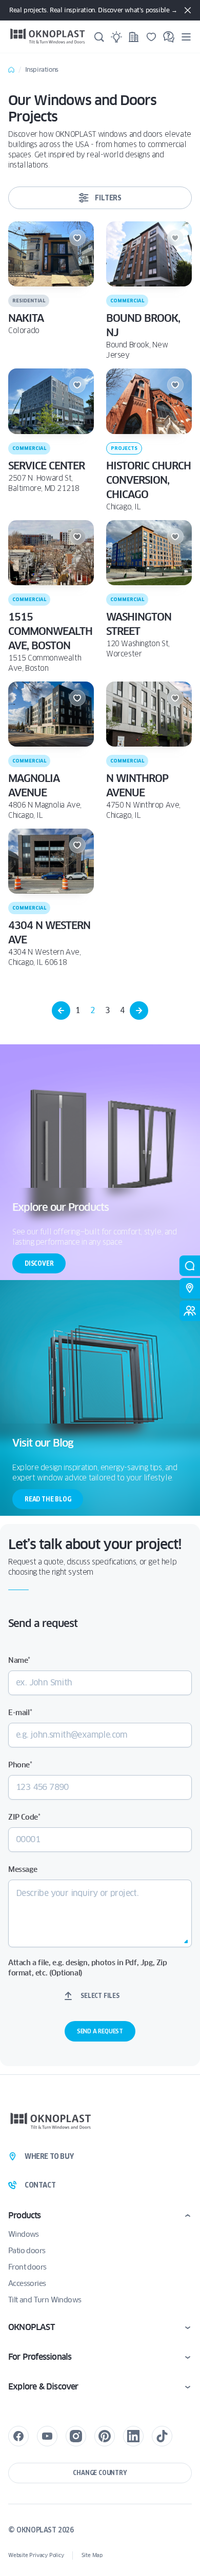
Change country (100, 2473)
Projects (124, 448)
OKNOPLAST (31, 2327)
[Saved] (151, 37)
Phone (20, 1765)
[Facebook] (18, 2436)
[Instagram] (76, 2436)
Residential (29, 301)
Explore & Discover (43, 2387)
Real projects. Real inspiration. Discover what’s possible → (93, 10)
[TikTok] (162, 2436)
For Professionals (40, 2357)
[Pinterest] (105, 2436)
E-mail (20, 1713)
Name (19, 1660)
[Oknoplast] (48, 37)
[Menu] (186, 37)
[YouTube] (47, 2436)
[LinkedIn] (133, 2436)
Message (23, 1869)
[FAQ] (169, 37)
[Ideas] (116, 37)
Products (25, 2216)
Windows (24, 2234)
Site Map (92, 2555)
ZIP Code (24, 1817)
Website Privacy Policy (36, 2555)
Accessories (27, 2283)
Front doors (27, 2267)
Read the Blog (48, 1499)
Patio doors (27, 2251)
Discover (39, 1263)
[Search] (99, 37)
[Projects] (134, 37)
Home (11, 70)
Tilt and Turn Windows (45, 2300)
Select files (100, 1996)
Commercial (127, 301)
